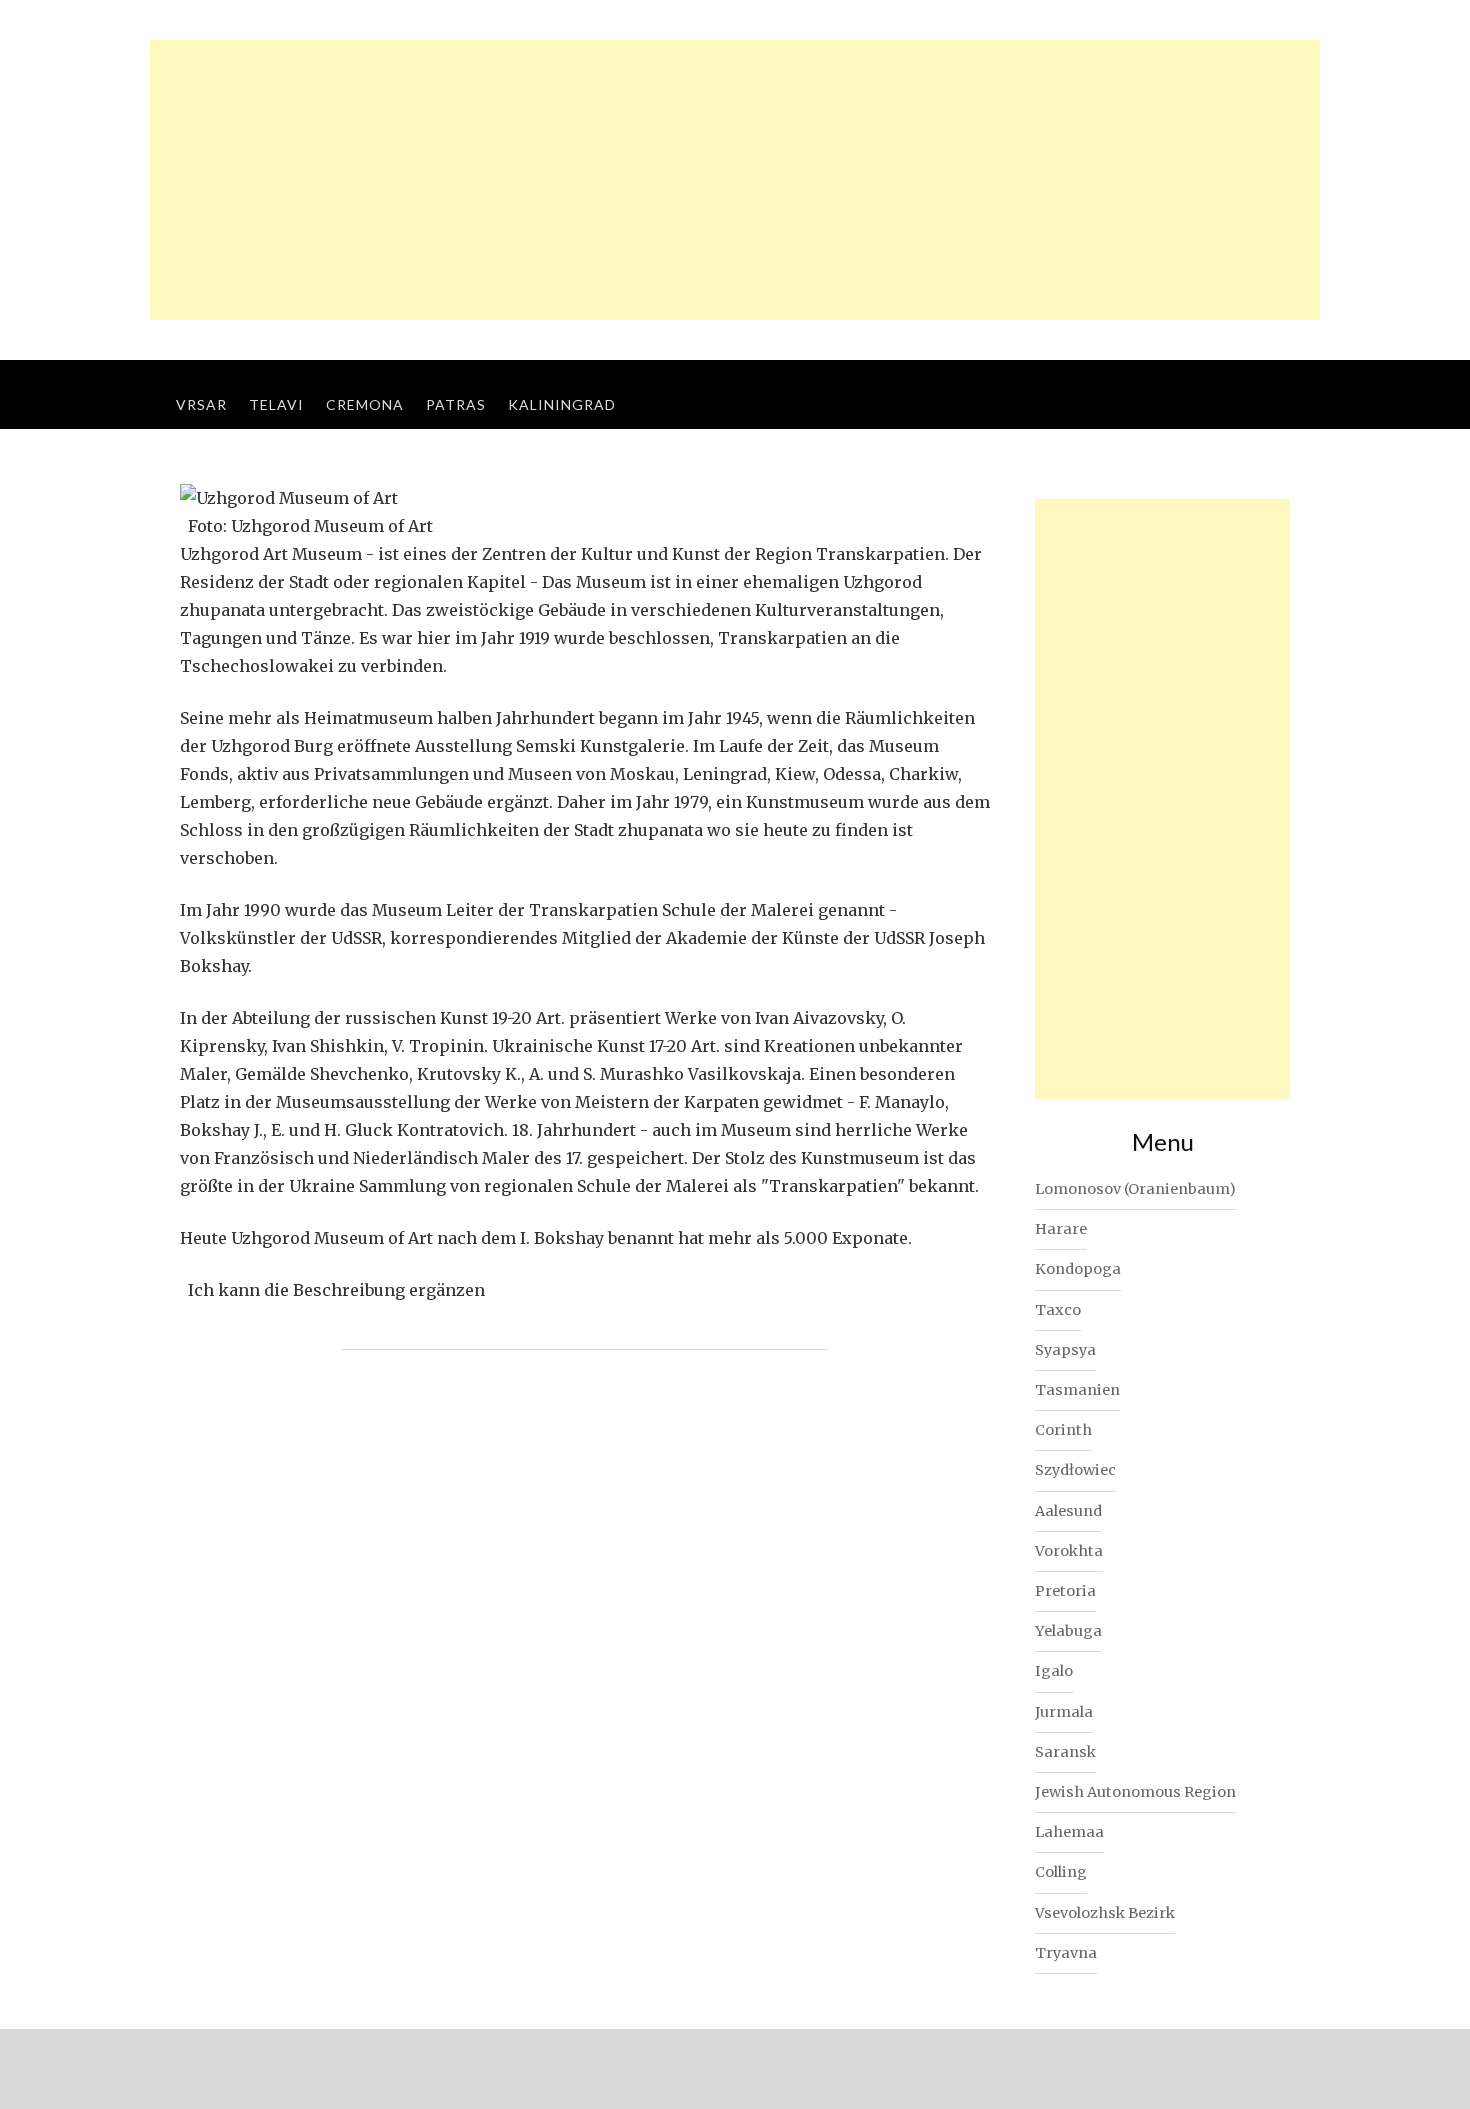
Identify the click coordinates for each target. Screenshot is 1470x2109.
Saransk (1065, 1752)
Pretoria (1065, 1591)
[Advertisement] (735, 180)
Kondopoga (1078, 1269)
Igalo (1054, 1671)
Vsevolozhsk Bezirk (1105, 1913)
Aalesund (1068, 1511)
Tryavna (1066, 1953)
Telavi (276, 404)
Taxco (1058, 1310)
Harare (1061, 1229)
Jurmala (1064, 1712)
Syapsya (1065, 1350)
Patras (456, 404)
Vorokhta (1069, 1551)
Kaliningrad (562, 404)
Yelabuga (1068, 1631)
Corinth (1063, 1430)
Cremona (365, 404)
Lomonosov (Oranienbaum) (1135, 1189)
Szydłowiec (1075, 1470)
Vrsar (201, 404)
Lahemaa (1069, 1832)
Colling (1061, 1872)
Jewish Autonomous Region (1135, 1792)
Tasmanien (1077, 1390)
